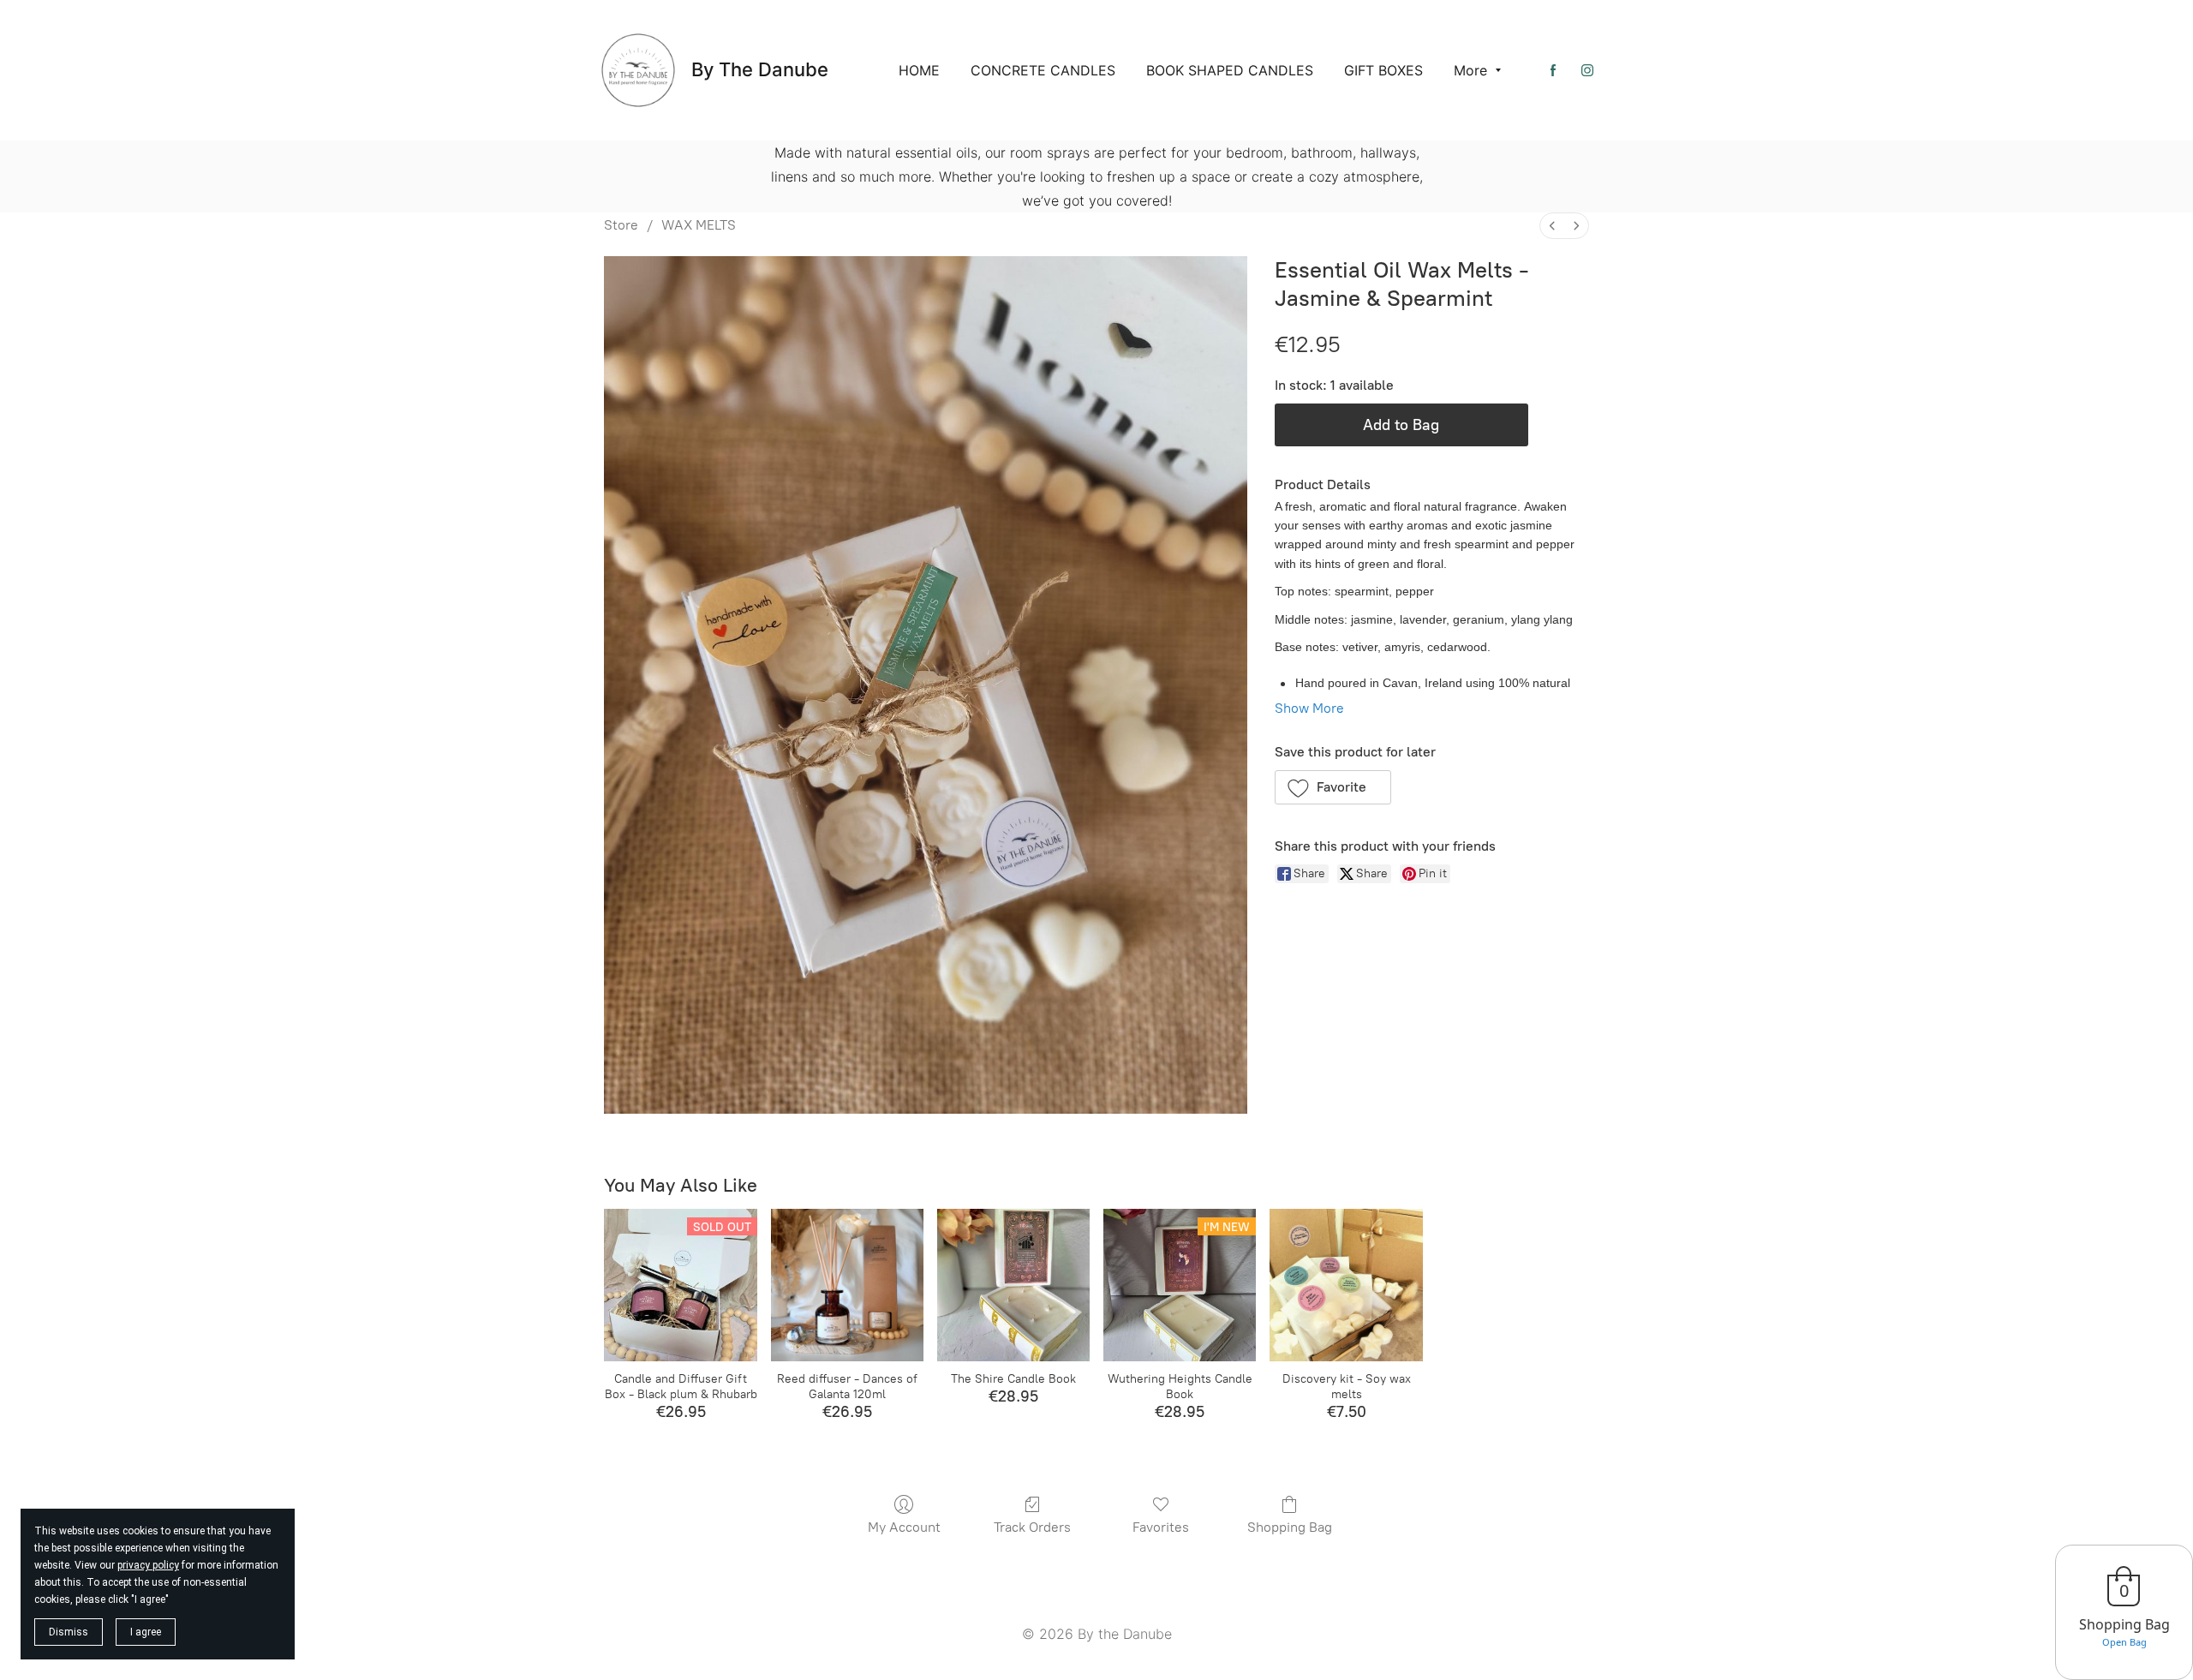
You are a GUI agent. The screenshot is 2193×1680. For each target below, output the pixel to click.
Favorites (1161, 1527)
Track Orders (1032, 1527)
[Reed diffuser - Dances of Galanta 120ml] (847, 1285)
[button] (1333, 787)
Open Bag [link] (2124, 1642)
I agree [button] (146, 1632)
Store (621, 225)
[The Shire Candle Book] (1013, 1285)
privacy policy (148, 1565)
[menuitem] (1552, 226)
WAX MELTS (699, 225)
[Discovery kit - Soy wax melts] (1346, 1285)
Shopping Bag (1290, 1527)
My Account (904, 1527)
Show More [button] (1309, 708)
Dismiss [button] (69, 1632)
